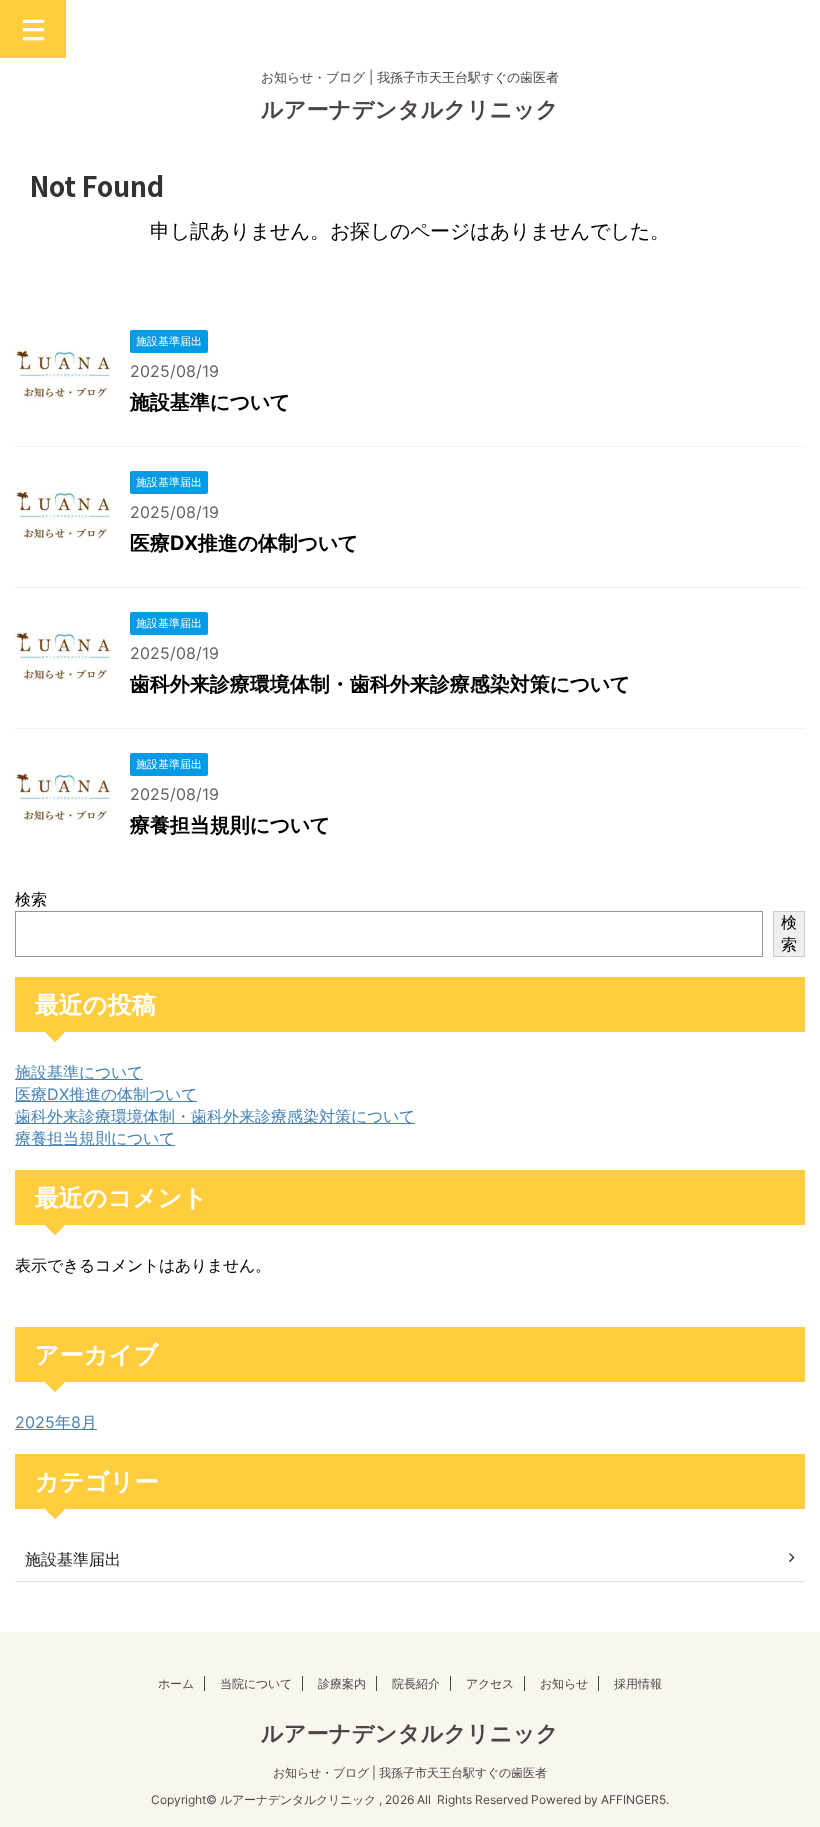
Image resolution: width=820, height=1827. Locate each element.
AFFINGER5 (633, 1799)
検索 (31, 899)
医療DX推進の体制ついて (244, 543)
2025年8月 (56, 1422)
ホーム (176, 1683)
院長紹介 (416, 1683)
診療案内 (342, 1683)
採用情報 (638, 1683)
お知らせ (564, 1683)
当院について (256, 1683)
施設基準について (210, 402)
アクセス (490, 1683)
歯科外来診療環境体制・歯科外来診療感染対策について (380, 684)
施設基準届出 (73, 1559)
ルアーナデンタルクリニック (410, 109)
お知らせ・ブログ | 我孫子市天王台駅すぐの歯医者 (410, 1772)
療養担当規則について (230, 825)
